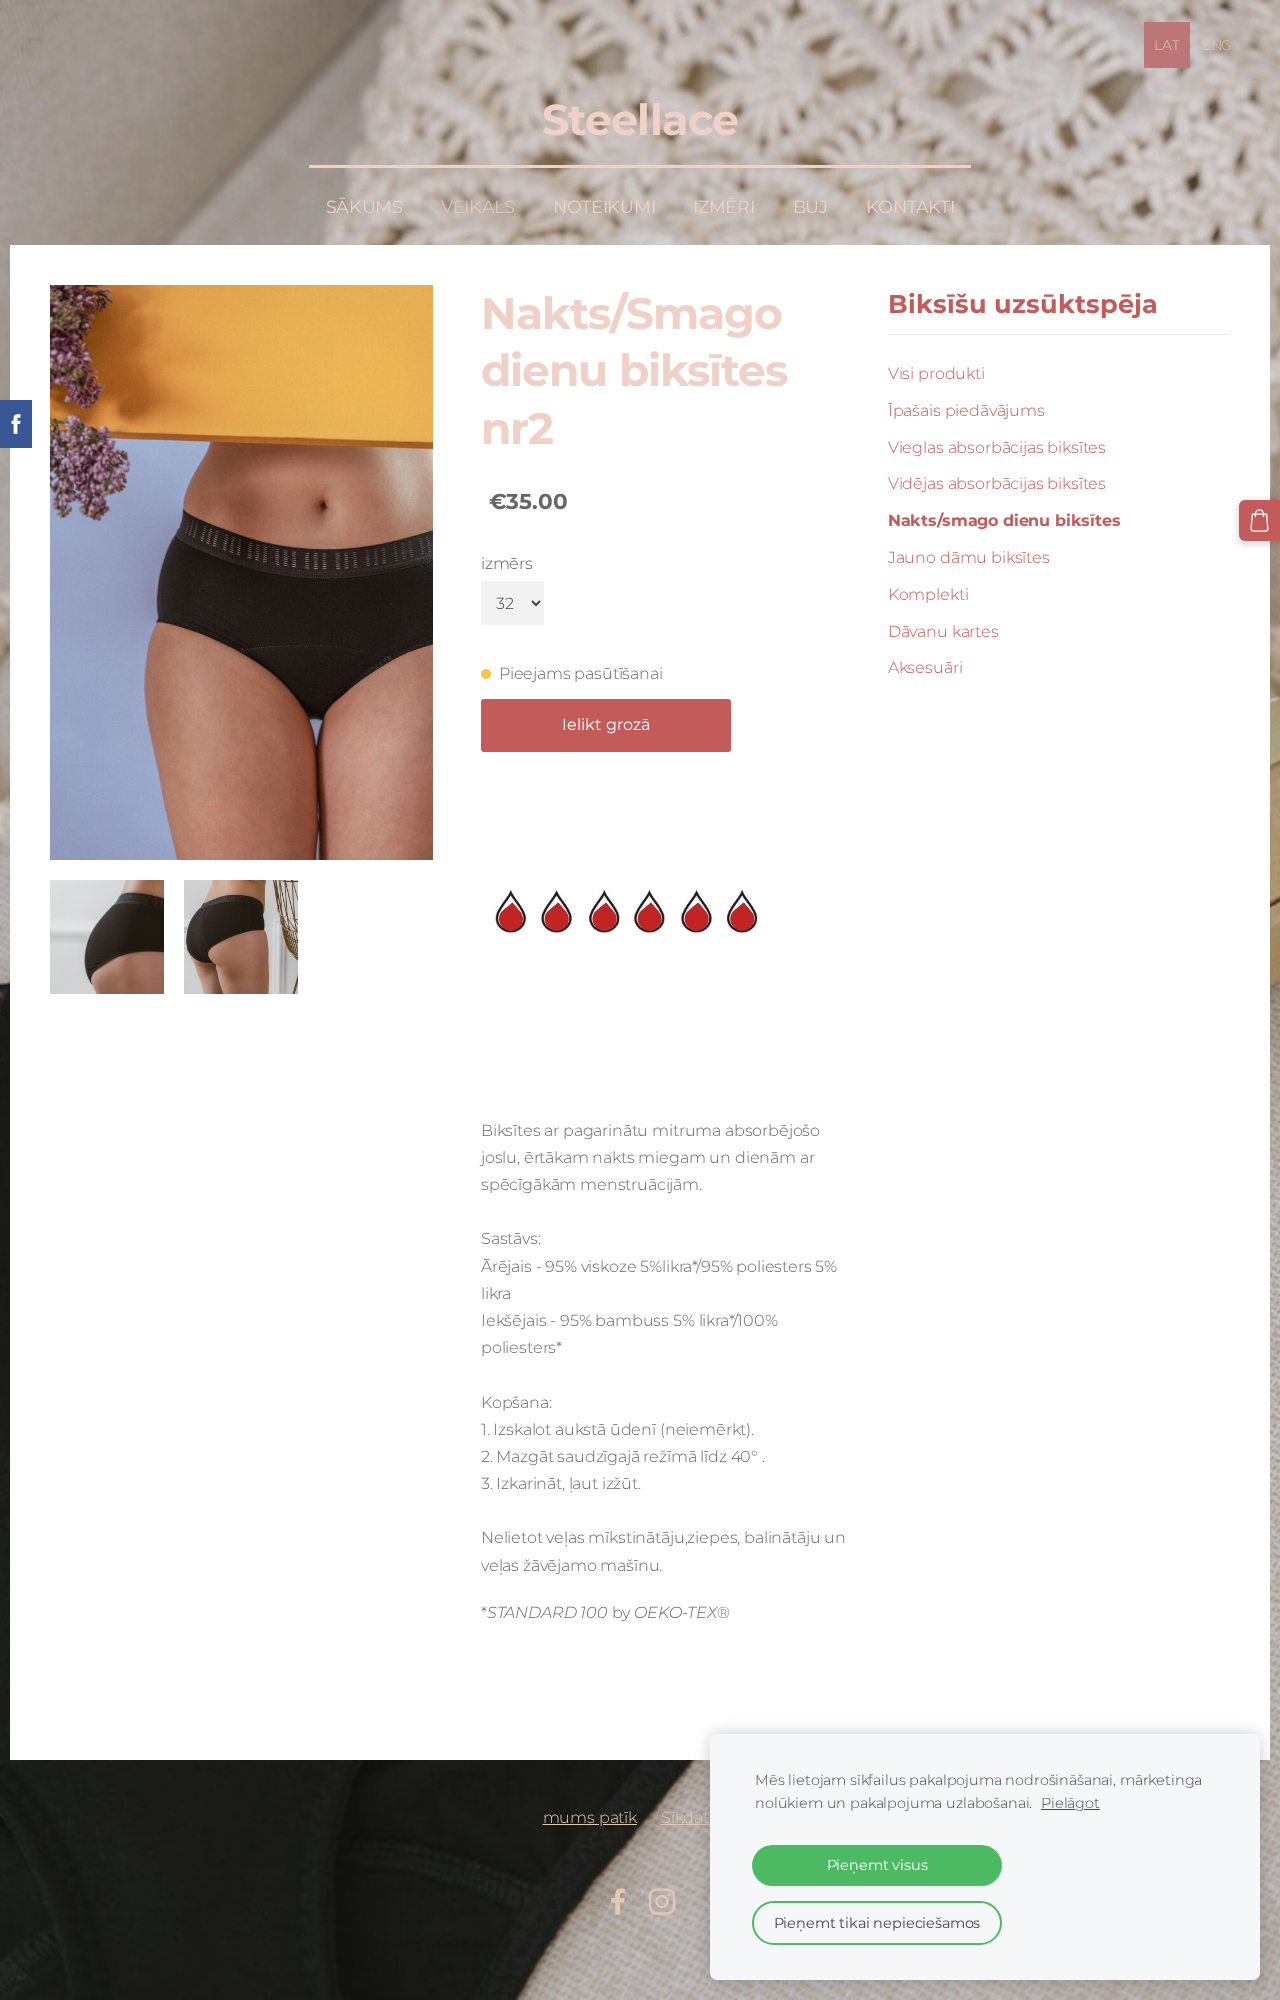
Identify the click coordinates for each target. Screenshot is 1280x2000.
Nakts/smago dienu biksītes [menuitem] (1004, 520)
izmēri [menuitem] (723, 206)
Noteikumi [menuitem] (604, 206)
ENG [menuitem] (1217, 45)
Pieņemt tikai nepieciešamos (877, 1923)
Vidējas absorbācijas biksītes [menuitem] (997, 483)
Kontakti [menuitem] (910, 206)
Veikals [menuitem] (478, 206)
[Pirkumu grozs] (1259, 520)
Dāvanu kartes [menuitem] (943, 631)
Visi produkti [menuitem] (936, 373)
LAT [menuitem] (1167, 45)
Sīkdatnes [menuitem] (699, 1817)
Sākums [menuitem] (364, 206)
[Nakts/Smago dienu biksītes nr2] (107, 937)
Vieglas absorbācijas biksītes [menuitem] (997, 447)
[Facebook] (618, 1901)
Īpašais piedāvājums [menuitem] (966, 410)
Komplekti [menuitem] (928, 594)
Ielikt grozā (606, 724)
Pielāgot (1070, 1803)
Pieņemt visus (877, 1865)
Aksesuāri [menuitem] (925, 667)
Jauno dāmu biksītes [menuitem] (969, 557)
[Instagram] (662, 1901)
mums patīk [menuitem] (590, 1817)
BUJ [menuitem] (810, 206)
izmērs (507, 563)
